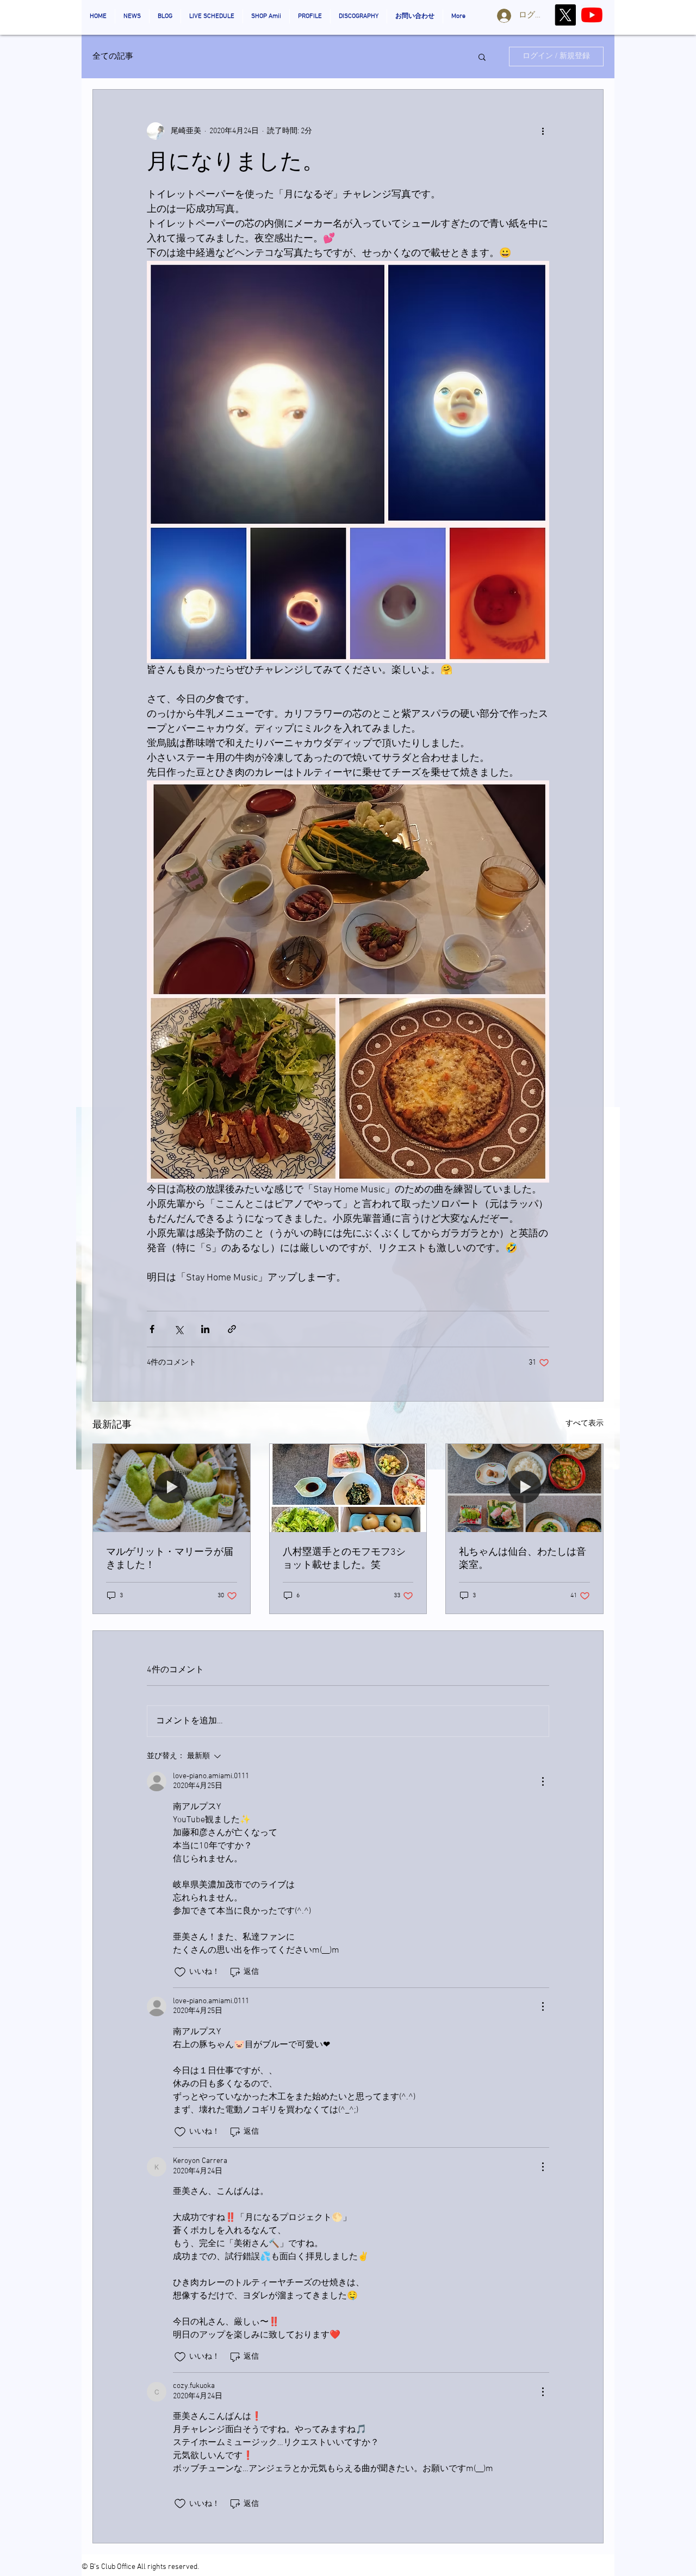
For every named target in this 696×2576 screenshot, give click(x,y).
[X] (565, 15)
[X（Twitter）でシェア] (179, 1329)
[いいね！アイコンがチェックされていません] (180, 1972)
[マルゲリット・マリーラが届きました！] (172, 1488)
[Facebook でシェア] (152, 1329)
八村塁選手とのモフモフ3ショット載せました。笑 (344, 1559)
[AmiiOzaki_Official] (592, 15)
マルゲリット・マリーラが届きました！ (170, 1559)
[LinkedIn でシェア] (205, 1329)
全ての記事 (113, 57)
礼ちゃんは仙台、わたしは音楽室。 (523, 1559)
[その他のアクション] (543, 131)
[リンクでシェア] (232, 1329)
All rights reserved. (168, 2567)
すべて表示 (585, 1424)
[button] (482, 57)
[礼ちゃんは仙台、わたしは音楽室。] (524, 1488)
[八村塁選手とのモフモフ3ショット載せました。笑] (348, 1488)
